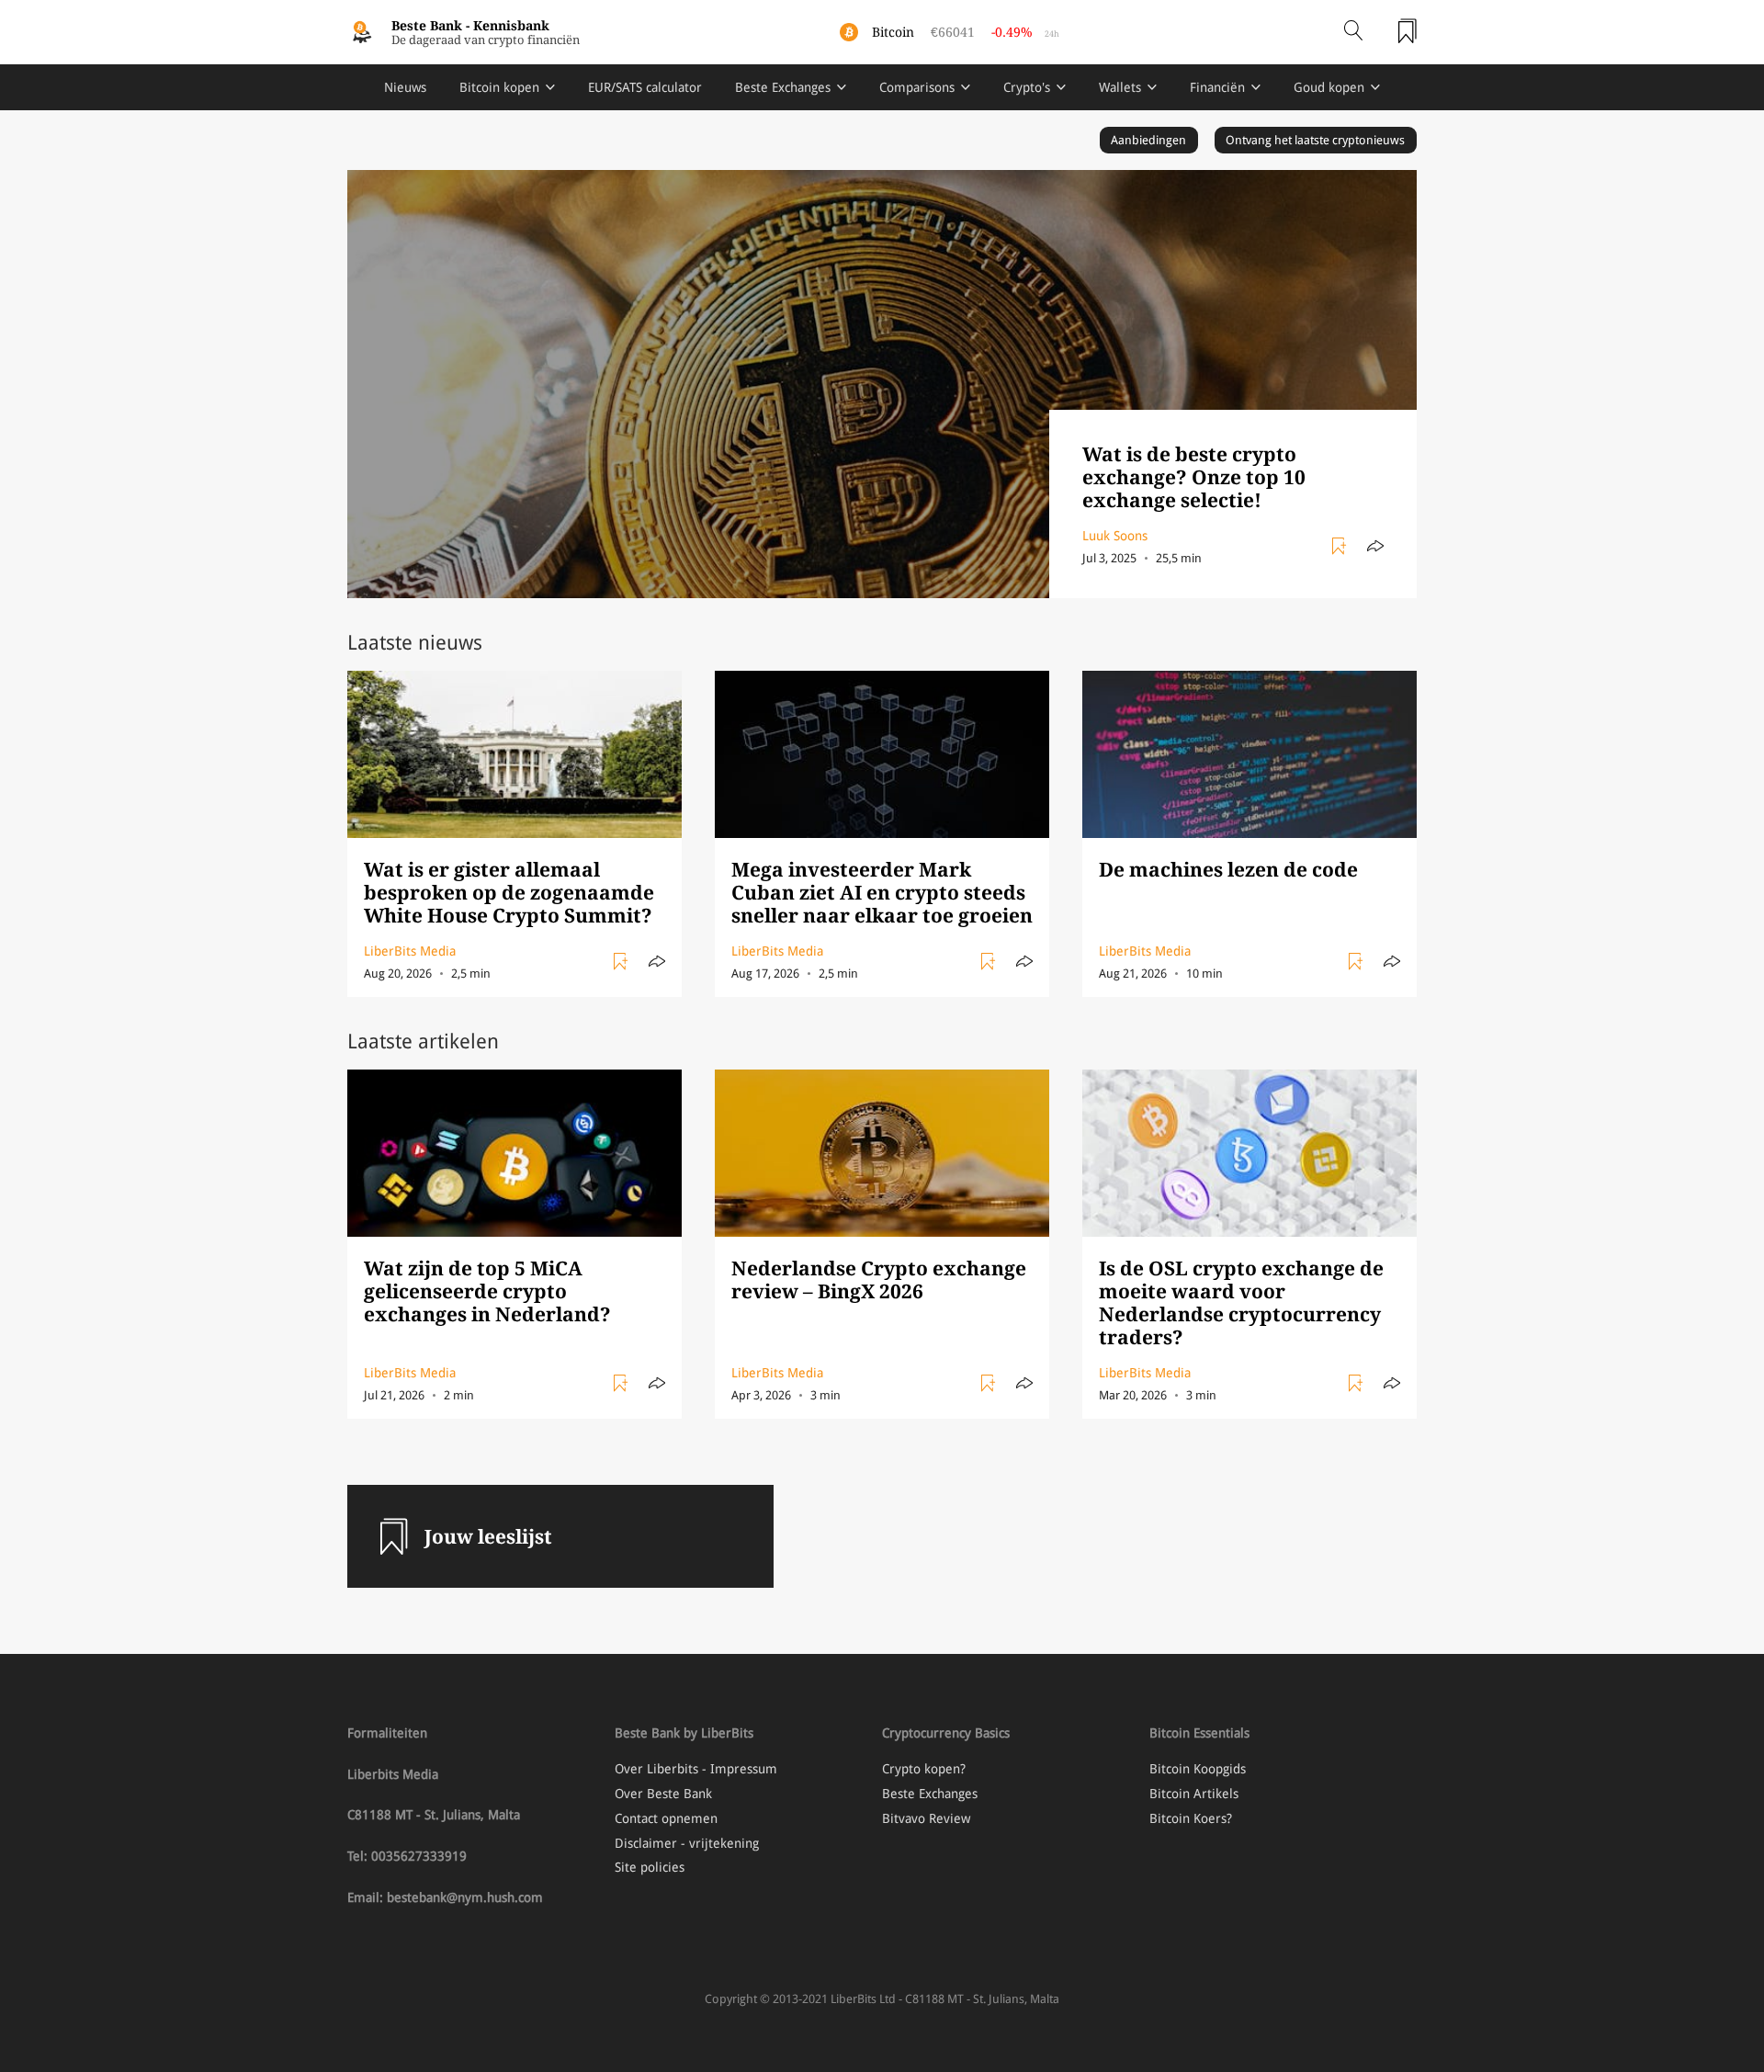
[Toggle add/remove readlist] (1341, 547)
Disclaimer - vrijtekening (687, 1843)
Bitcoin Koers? (1191, 1818)
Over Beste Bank (663, 1794)
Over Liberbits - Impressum (696, 1769)
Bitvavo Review (926, 1818)
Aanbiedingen (1148, 140)
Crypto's (1027, 87)
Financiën (1217, 87)
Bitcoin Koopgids (1198, 1769)
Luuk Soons (1115, 536)
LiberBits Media (410, 951)
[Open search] (1353, 32)
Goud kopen (1329, 87)
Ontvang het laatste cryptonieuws (1315, 140)
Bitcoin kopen (499, 87)
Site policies (650, 1867)
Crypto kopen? (924, 1769)
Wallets (1120, 87)
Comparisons (917, 87)
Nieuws (405, 87)
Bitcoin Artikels (1194, 1794)
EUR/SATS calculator (645, 87)
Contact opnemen (666, 1818)
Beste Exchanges (783, 87)
